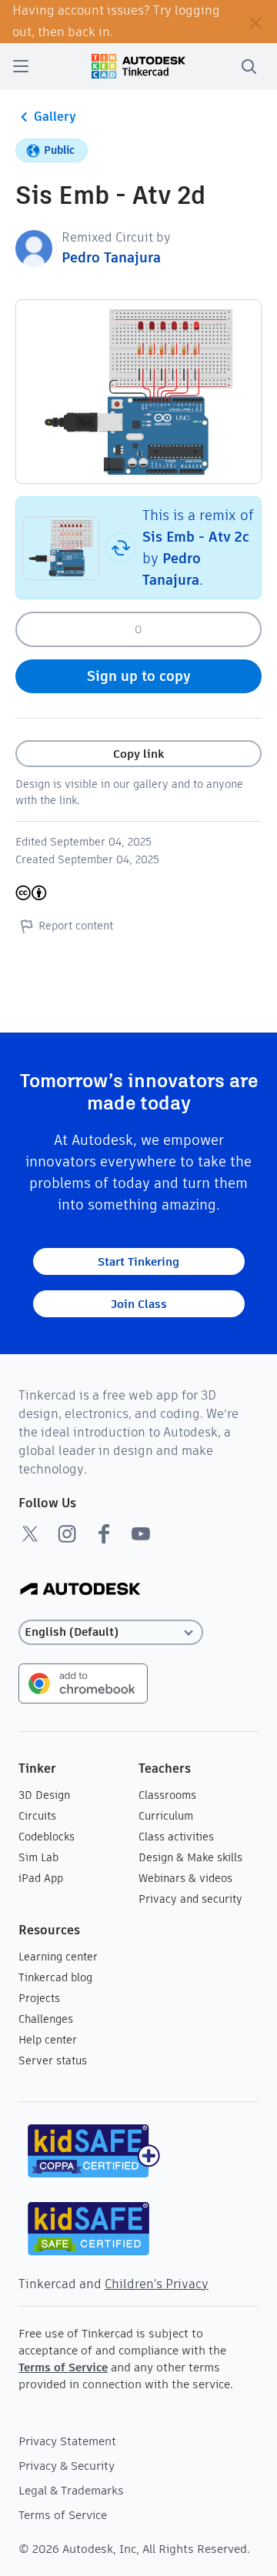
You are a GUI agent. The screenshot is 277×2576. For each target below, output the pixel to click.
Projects (39, 1998)
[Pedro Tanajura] (34, 247)
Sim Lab (38, 1857)
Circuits (37, 1816)
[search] (249, 66)
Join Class (139, 1304)
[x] (30, 1533)
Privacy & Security (67, 2466)
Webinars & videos (185, 1878)
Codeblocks (47, 1837)
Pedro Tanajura (111, 257)
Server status (53, 2060)
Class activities (176, 1837)
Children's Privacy (157, 2284)
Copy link (138, 754)
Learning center (58, 1957)
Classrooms (167, 1795)
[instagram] (67, 1533)
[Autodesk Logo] (80, 1590)
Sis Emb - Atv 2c (196, 537)
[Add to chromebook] (83, 1682)
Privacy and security (190, 1899)
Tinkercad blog (55, 1977)
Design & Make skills (190, 1857)
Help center (48, 2040)
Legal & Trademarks (71, 2490)
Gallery (55, 117)
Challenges (46, 2019)
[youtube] (141, 1533)
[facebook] (104, 1533)
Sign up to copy (139, 676)
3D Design (44, 1795)
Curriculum (166, 1816)
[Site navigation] (21, 66)
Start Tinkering (138, 1261)
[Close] (255, 22)
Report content (76, 926)
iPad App (41, 1878)
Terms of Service (63, 2367)
